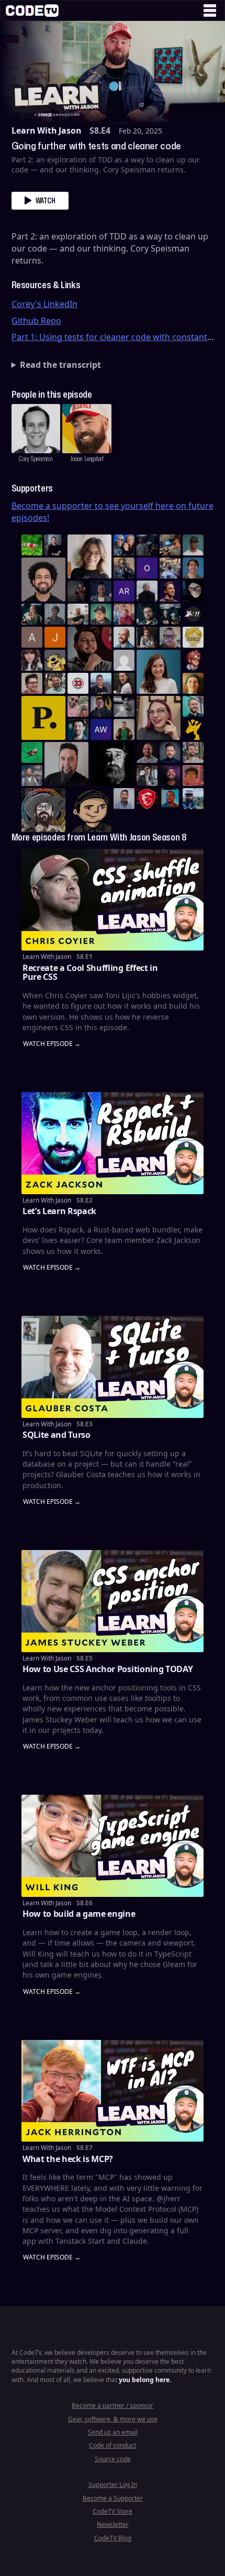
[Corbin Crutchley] (32, 683)
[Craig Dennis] (55, 683)
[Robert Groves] (66, 764)
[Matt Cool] (170, 545)
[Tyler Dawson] (193, 752)
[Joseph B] (55, 637)
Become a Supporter (113, 2498)
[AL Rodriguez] (124, 591)
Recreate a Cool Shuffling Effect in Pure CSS (90, 973)
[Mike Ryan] (193, 706)
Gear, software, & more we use (113, 2419)
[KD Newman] (147, 799)
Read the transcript (60, 365)
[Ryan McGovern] (170, 637)
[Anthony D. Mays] (193, 545)
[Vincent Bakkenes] (147, 752)
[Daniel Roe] (170, 591)
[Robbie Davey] (124, 614)
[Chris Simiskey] (55, 660)
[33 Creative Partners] (78, 683)
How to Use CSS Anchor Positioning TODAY (108, 1669)
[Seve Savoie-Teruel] (147, 614)
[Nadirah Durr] (101, 591)
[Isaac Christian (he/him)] (170, 776)
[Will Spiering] (124, 706)
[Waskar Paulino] (43, 580)
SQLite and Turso (57, 1435)
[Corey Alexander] (193, 660)
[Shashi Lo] (124, 799)
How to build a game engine (79, 1914)
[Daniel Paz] (170, 568)
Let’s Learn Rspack (59, 1211)
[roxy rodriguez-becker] (32, 660)
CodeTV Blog (113, 2538)
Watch (46, 200)
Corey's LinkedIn (44, 304)
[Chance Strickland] (78, 614)
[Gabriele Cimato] (78, 706)
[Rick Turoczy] (113, 764)
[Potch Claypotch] (193, 729)
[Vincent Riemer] (170, 752)
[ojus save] (124, 568)
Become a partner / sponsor (113, 2405)
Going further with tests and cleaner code (96, 146)
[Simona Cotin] (89, 556)
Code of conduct (113, 2445)
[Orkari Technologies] (147, 568)
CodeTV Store (113, 2511)
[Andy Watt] (101, 729)
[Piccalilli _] (43, 718)
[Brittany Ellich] (159, 672)
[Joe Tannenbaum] (124, 637)
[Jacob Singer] (170, 614)
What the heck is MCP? (68, 2159)
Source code (113, 2459)
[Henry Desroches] (147, 591)
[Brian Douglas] (147, 545)
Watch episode (48, 1044)
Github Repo (36, 321)
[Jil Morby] (124, 660)
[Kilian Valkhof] (78, 591)
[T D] (32, 545)
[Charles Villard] (89, 649)
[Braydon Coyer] (147, 776)
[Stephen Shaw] (32, 776)
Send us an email (113, 2432)
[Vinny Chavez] (89, 810)
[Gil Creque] (193, 776)
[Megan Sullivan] (124, 683)
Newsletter (113, 2524)
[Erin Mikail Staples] (159, 718)
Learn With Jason (46, 130)
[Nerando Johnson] (170, 799)
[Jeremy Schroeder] (193, 614)
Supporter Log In (113, 2485)
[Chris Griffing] (193, 683)
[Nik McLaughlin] (147, 637)
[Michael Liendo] (32, 752)
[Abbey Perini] (32, 637)
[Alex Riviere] (124, 729)
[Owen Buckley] (193, 637)
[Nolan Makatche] (193, 568)
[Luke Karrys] (193, 799)
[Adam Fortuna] (78, 729)
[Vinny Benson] (43, 810)
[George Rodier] (101, 706)
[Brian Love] (55, 545)
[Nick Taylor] (101, 683)
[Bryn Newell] (32, 614)
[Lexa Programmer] (193, 591)
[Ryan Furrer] (101, 614)
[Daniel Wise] (124, 545)
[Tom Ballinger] (55, 614)
